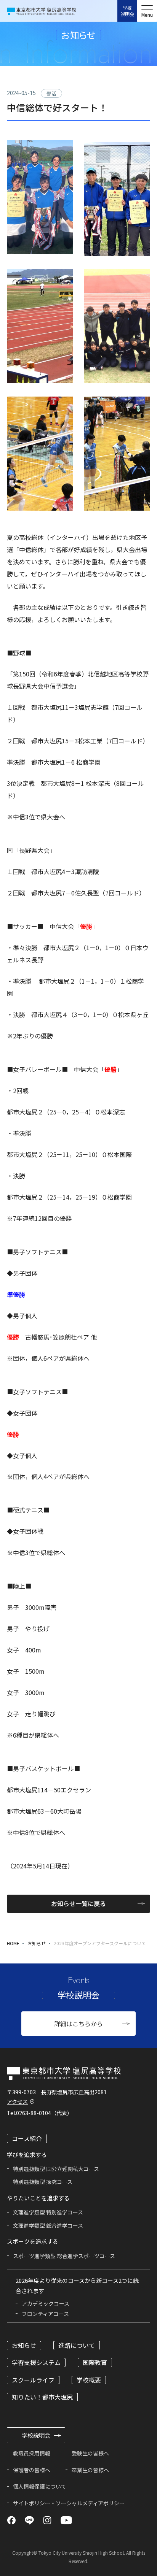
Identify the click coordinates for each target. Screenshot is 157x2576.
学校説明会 (127, 11)
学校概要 (89, 2380)
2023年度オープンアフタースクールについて (100, 1943)
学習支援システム (36, 2362)
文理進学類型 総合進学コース (48, 2225)
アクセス (17, 2101)
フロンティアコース (45, 2314)
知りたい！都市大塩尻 (42, 2397)
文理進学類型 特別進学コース (48, 2212)
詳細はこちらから (78, 2024)
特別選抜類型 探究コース (43, 2182)
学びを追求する (32, 2566)
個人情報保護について (40, 2486)
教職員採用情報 (32, 2453)
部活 (51, 93)
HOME (13, 1943)
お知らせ (37, 1943)
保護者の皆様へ (32, 2470)
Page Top (141, 2541)
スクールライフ (33, 2380)
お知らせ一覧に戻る (78, 1903)
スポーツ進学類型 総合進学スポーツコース (64, 2256)
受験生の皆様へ (90, 2453)
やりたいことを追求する (136, 2566)
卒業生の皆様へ (90, 2470)
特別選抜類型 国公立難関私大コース (56, 2169)
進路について (77, 2345)
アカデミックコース (46, 2303)
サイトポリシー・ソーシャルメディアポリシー (69, 2503)
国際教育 (95, 2362)
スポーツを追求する (84, 2566)
